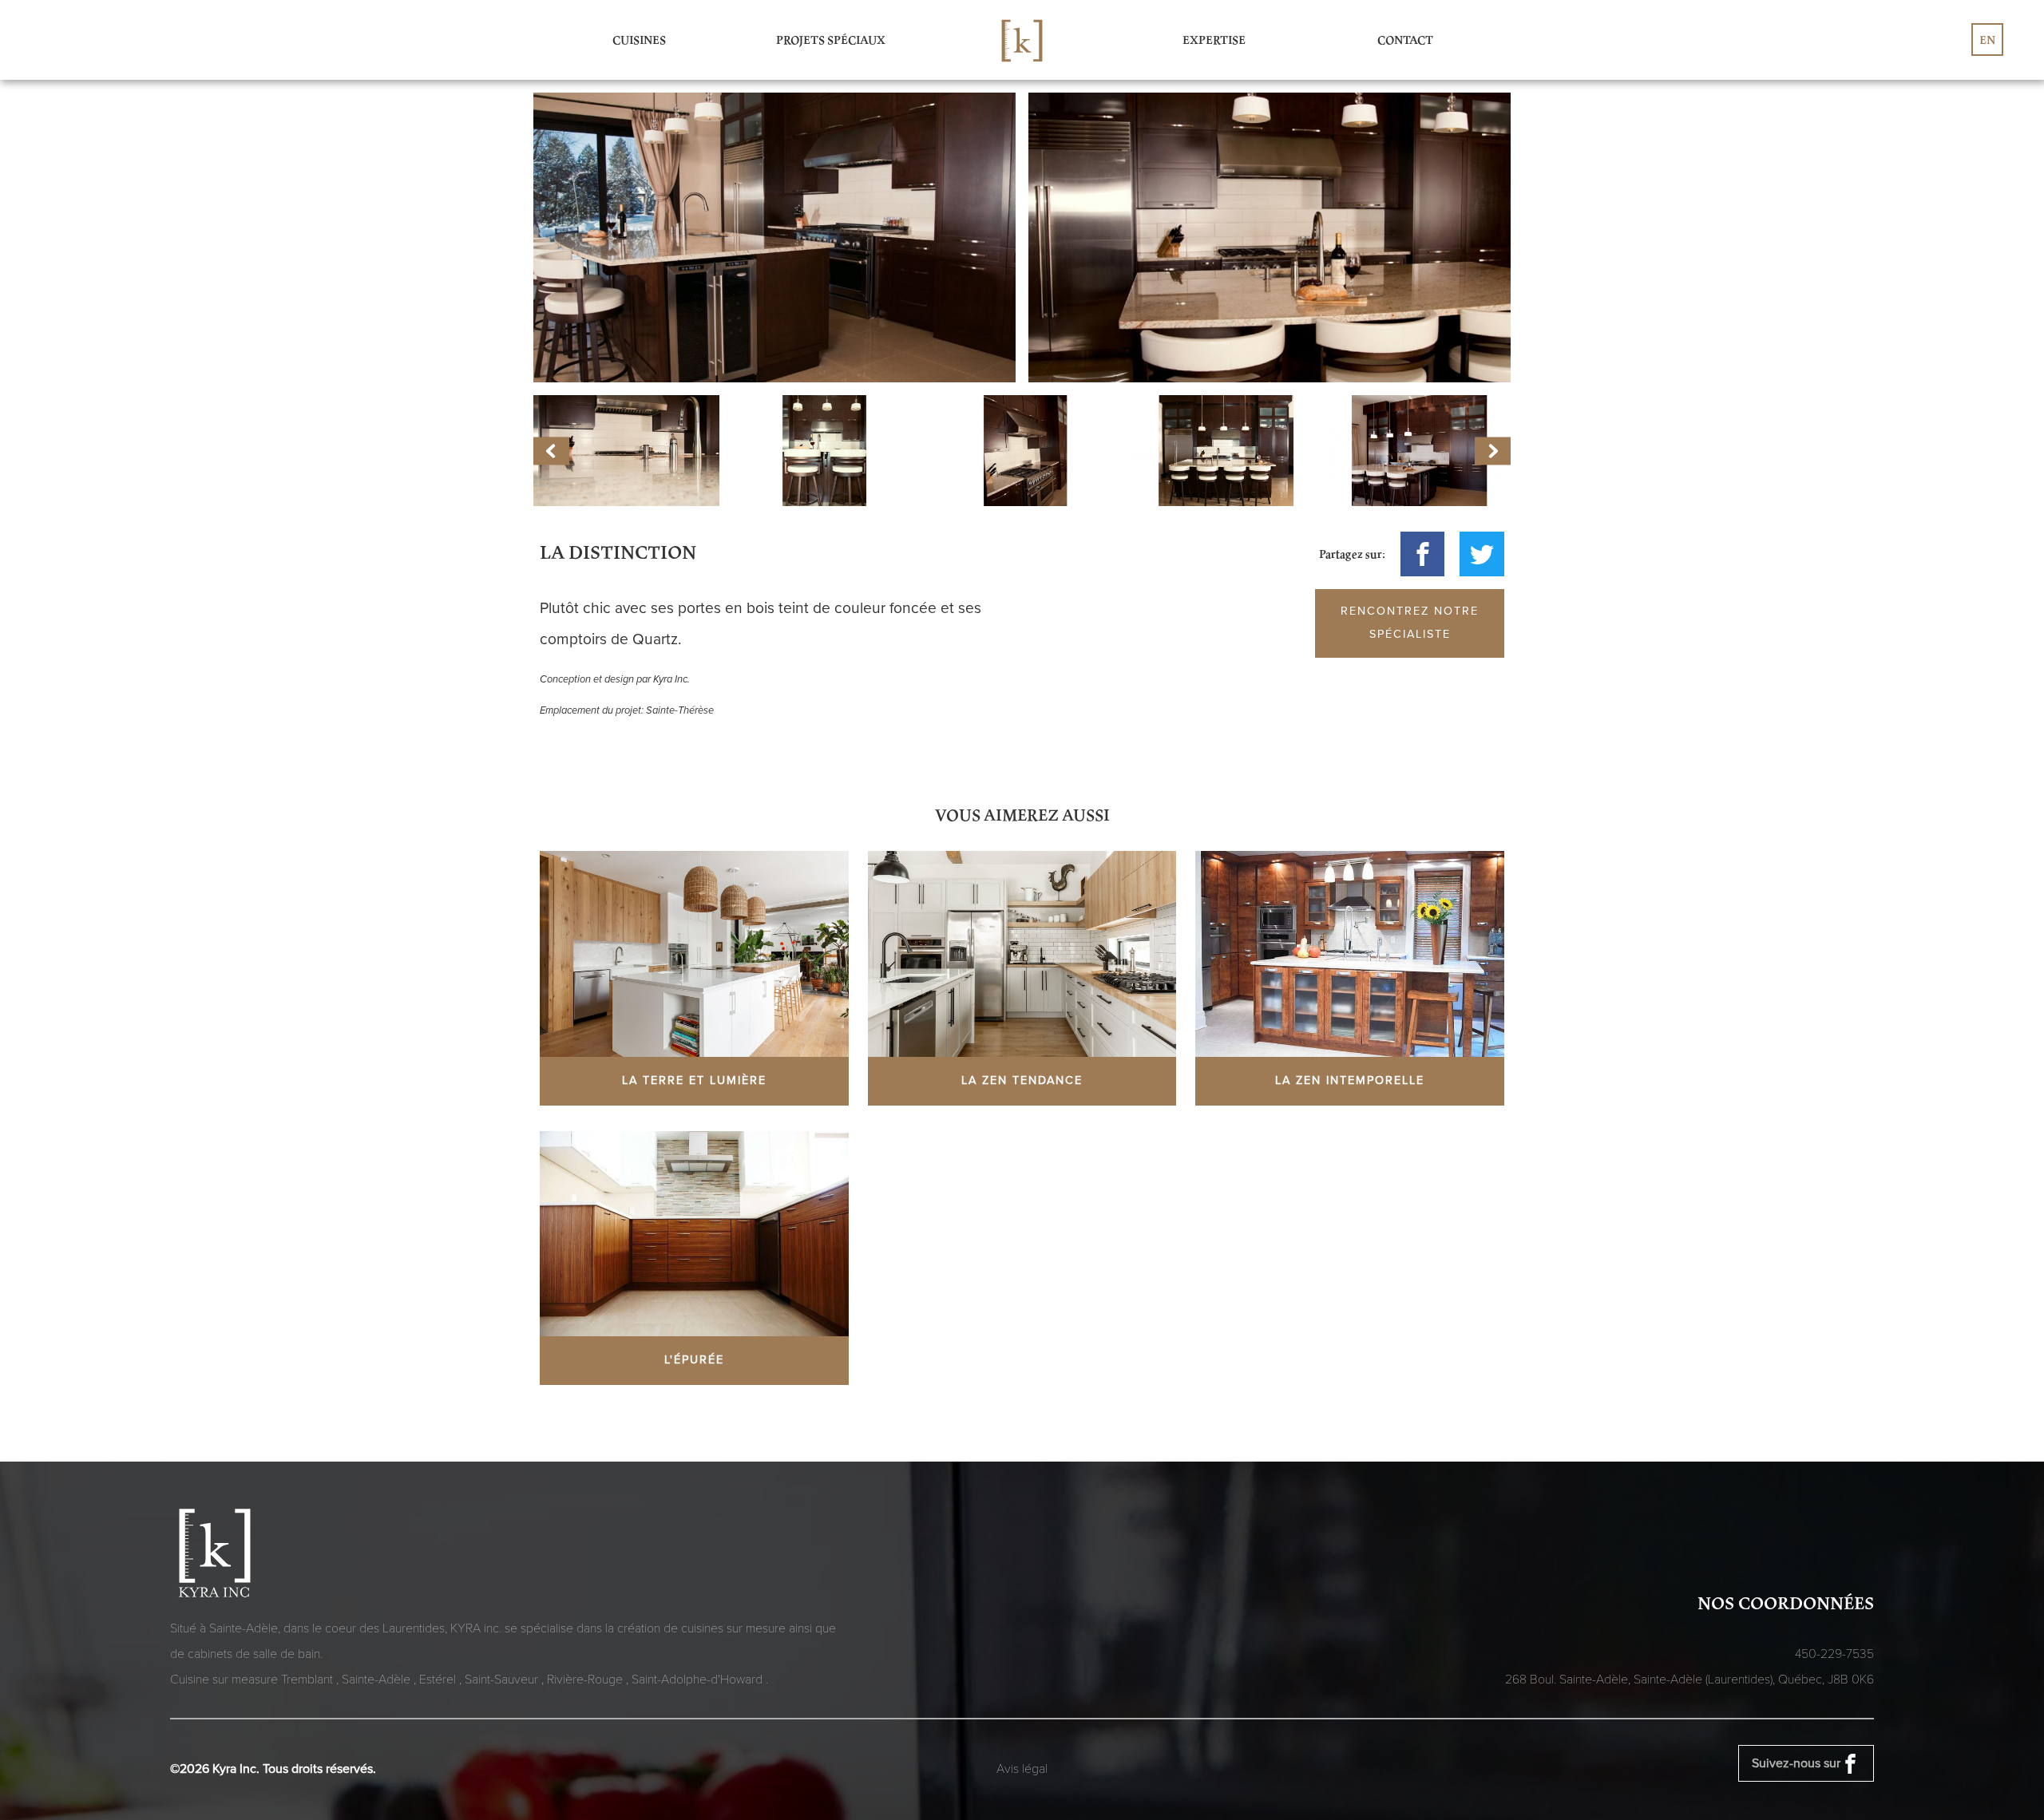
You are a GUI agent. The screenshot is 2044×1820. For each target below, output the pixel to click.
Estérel (439, 1680)
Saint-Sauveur (503, 1680)
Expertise (1214, 40)
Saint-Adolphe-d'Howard (699, 1680)
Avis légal (1022, 1769)
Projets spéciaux (831, 40)
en (1987, 40)
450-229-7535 (1834, 1654)
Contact (1405, 40)
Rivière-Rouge (586, 1680)
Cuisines (639, 40)
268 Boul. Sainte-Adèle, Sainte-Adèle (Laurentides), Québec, (1689, 1680)
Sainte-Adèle (378, 1680)
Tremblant (309, 1680)
